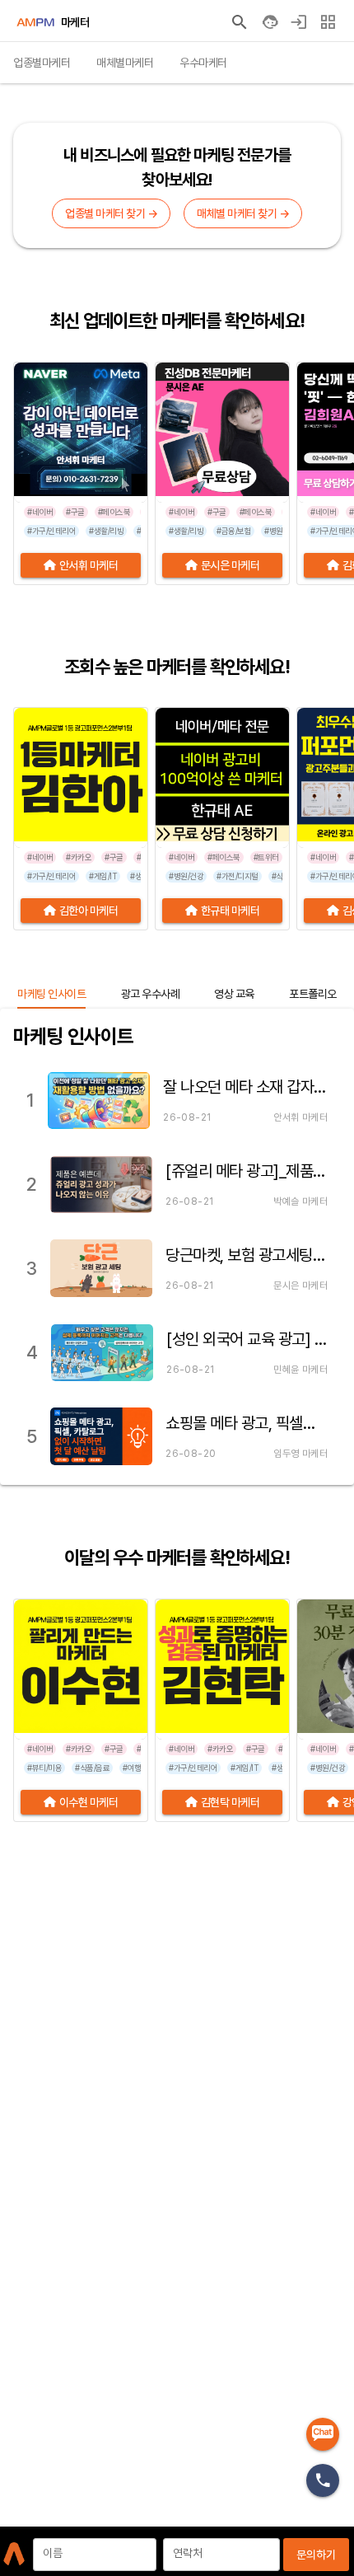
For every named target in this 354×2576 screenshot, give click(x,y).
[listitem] (177, 1100)
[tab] (42, 63)
